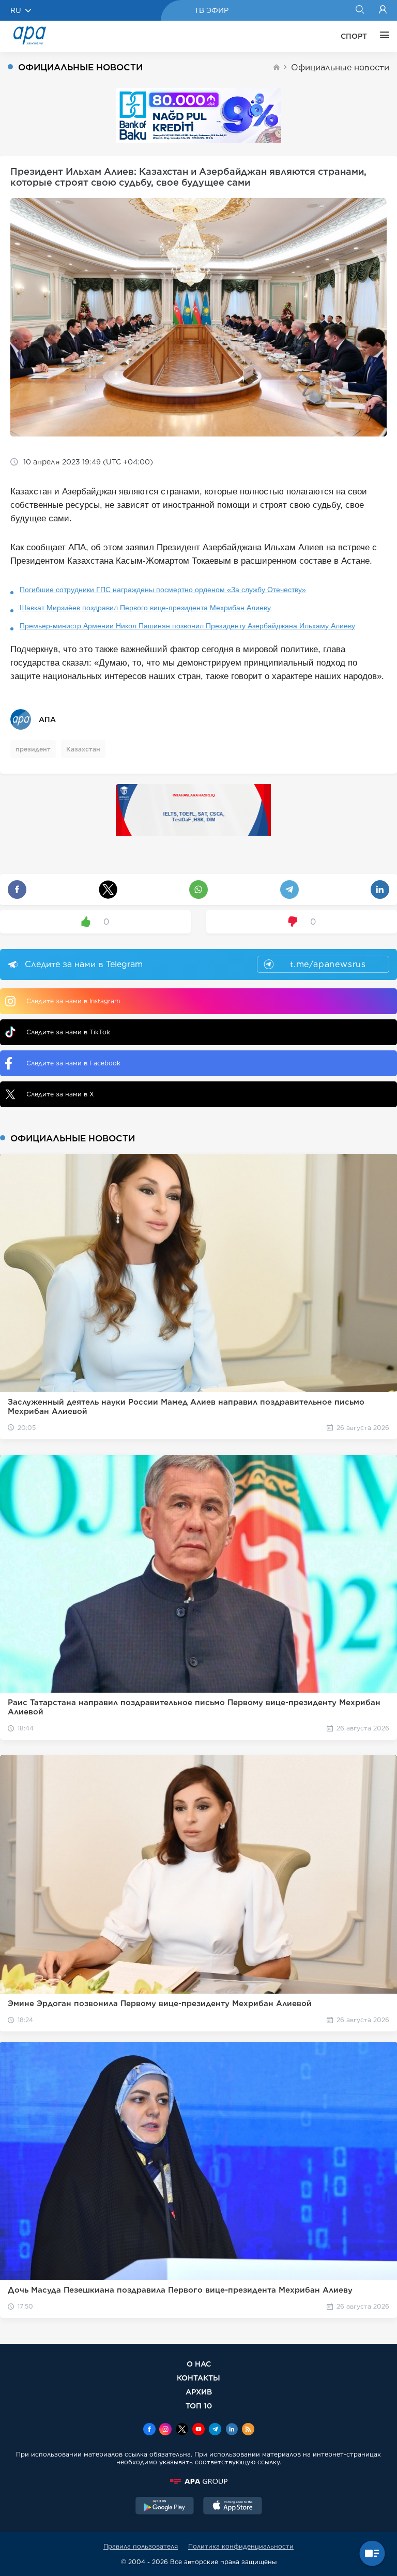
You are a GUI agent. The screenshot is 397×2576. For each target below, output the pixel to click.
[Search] (360, 10)
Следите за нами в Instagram (73, 1001)
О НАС (199, 2364)
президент (33, 749)
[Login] (383, 10)
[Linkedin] (232, 2430)
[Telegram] (215, 2430)
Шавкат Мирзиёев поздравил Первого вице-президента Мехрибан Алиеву (145, 608)
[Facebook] (149, 2430)
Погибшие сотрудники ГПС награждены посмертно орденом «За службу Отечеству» (163, 590)
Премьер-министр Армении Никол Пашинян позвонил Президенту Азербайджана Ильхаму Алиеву (187, 626)
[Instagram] (165, 2430)
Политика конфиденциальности (241, 2546)
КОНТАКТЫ (198, 2378)
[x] (182, 2430)
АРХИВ (199, 2392)
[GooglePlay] (165, 2507)
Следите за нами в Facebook (73, 1063)
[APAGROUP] (198, 2481)
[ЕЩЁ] (382, 36)
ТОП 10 (199, 2406)
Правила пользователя (141, 2546)
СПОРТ (354, 36)
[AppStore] (233, 2507)
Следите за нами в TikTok (68, 1032)
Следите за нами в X (60, 1094)
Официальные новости (340, 67)
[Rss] (248, 2430)
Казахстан (83, 749)
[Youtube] (198, 2430)
